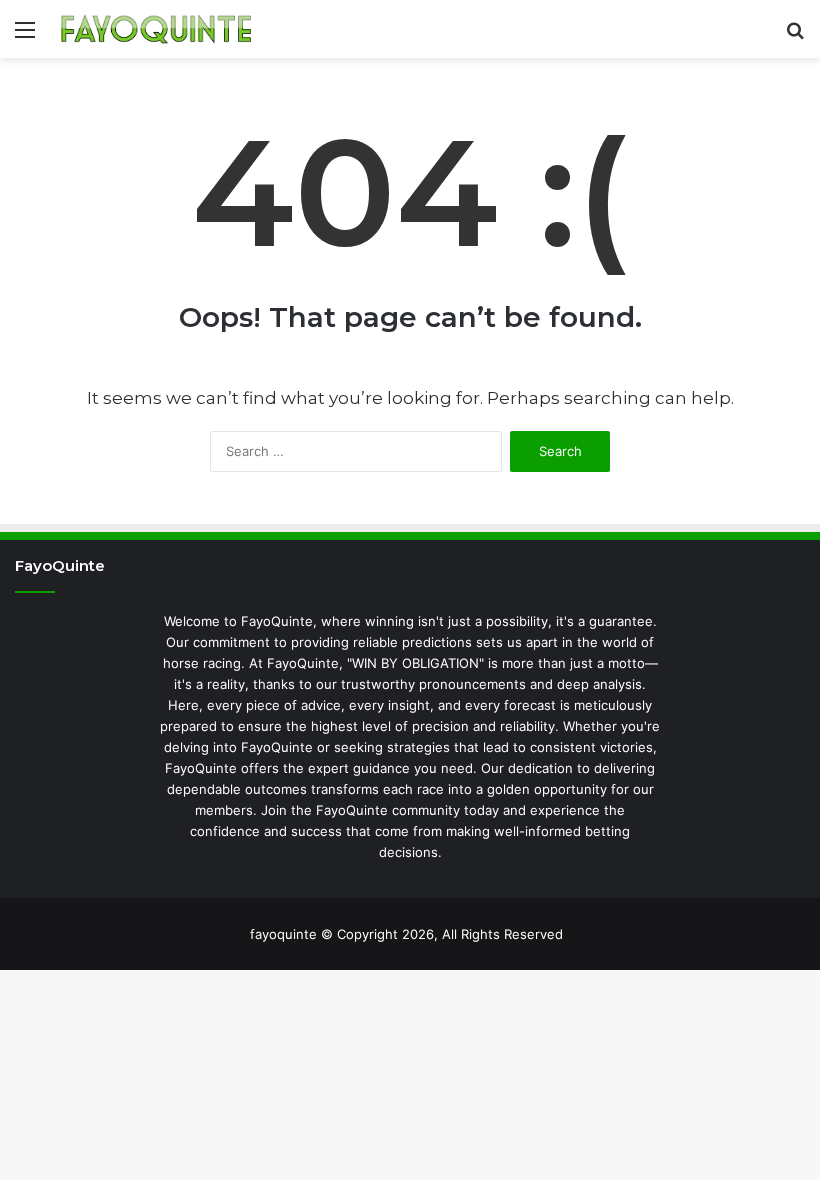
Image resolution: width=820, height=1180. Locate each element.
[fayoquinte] (156, 29)
